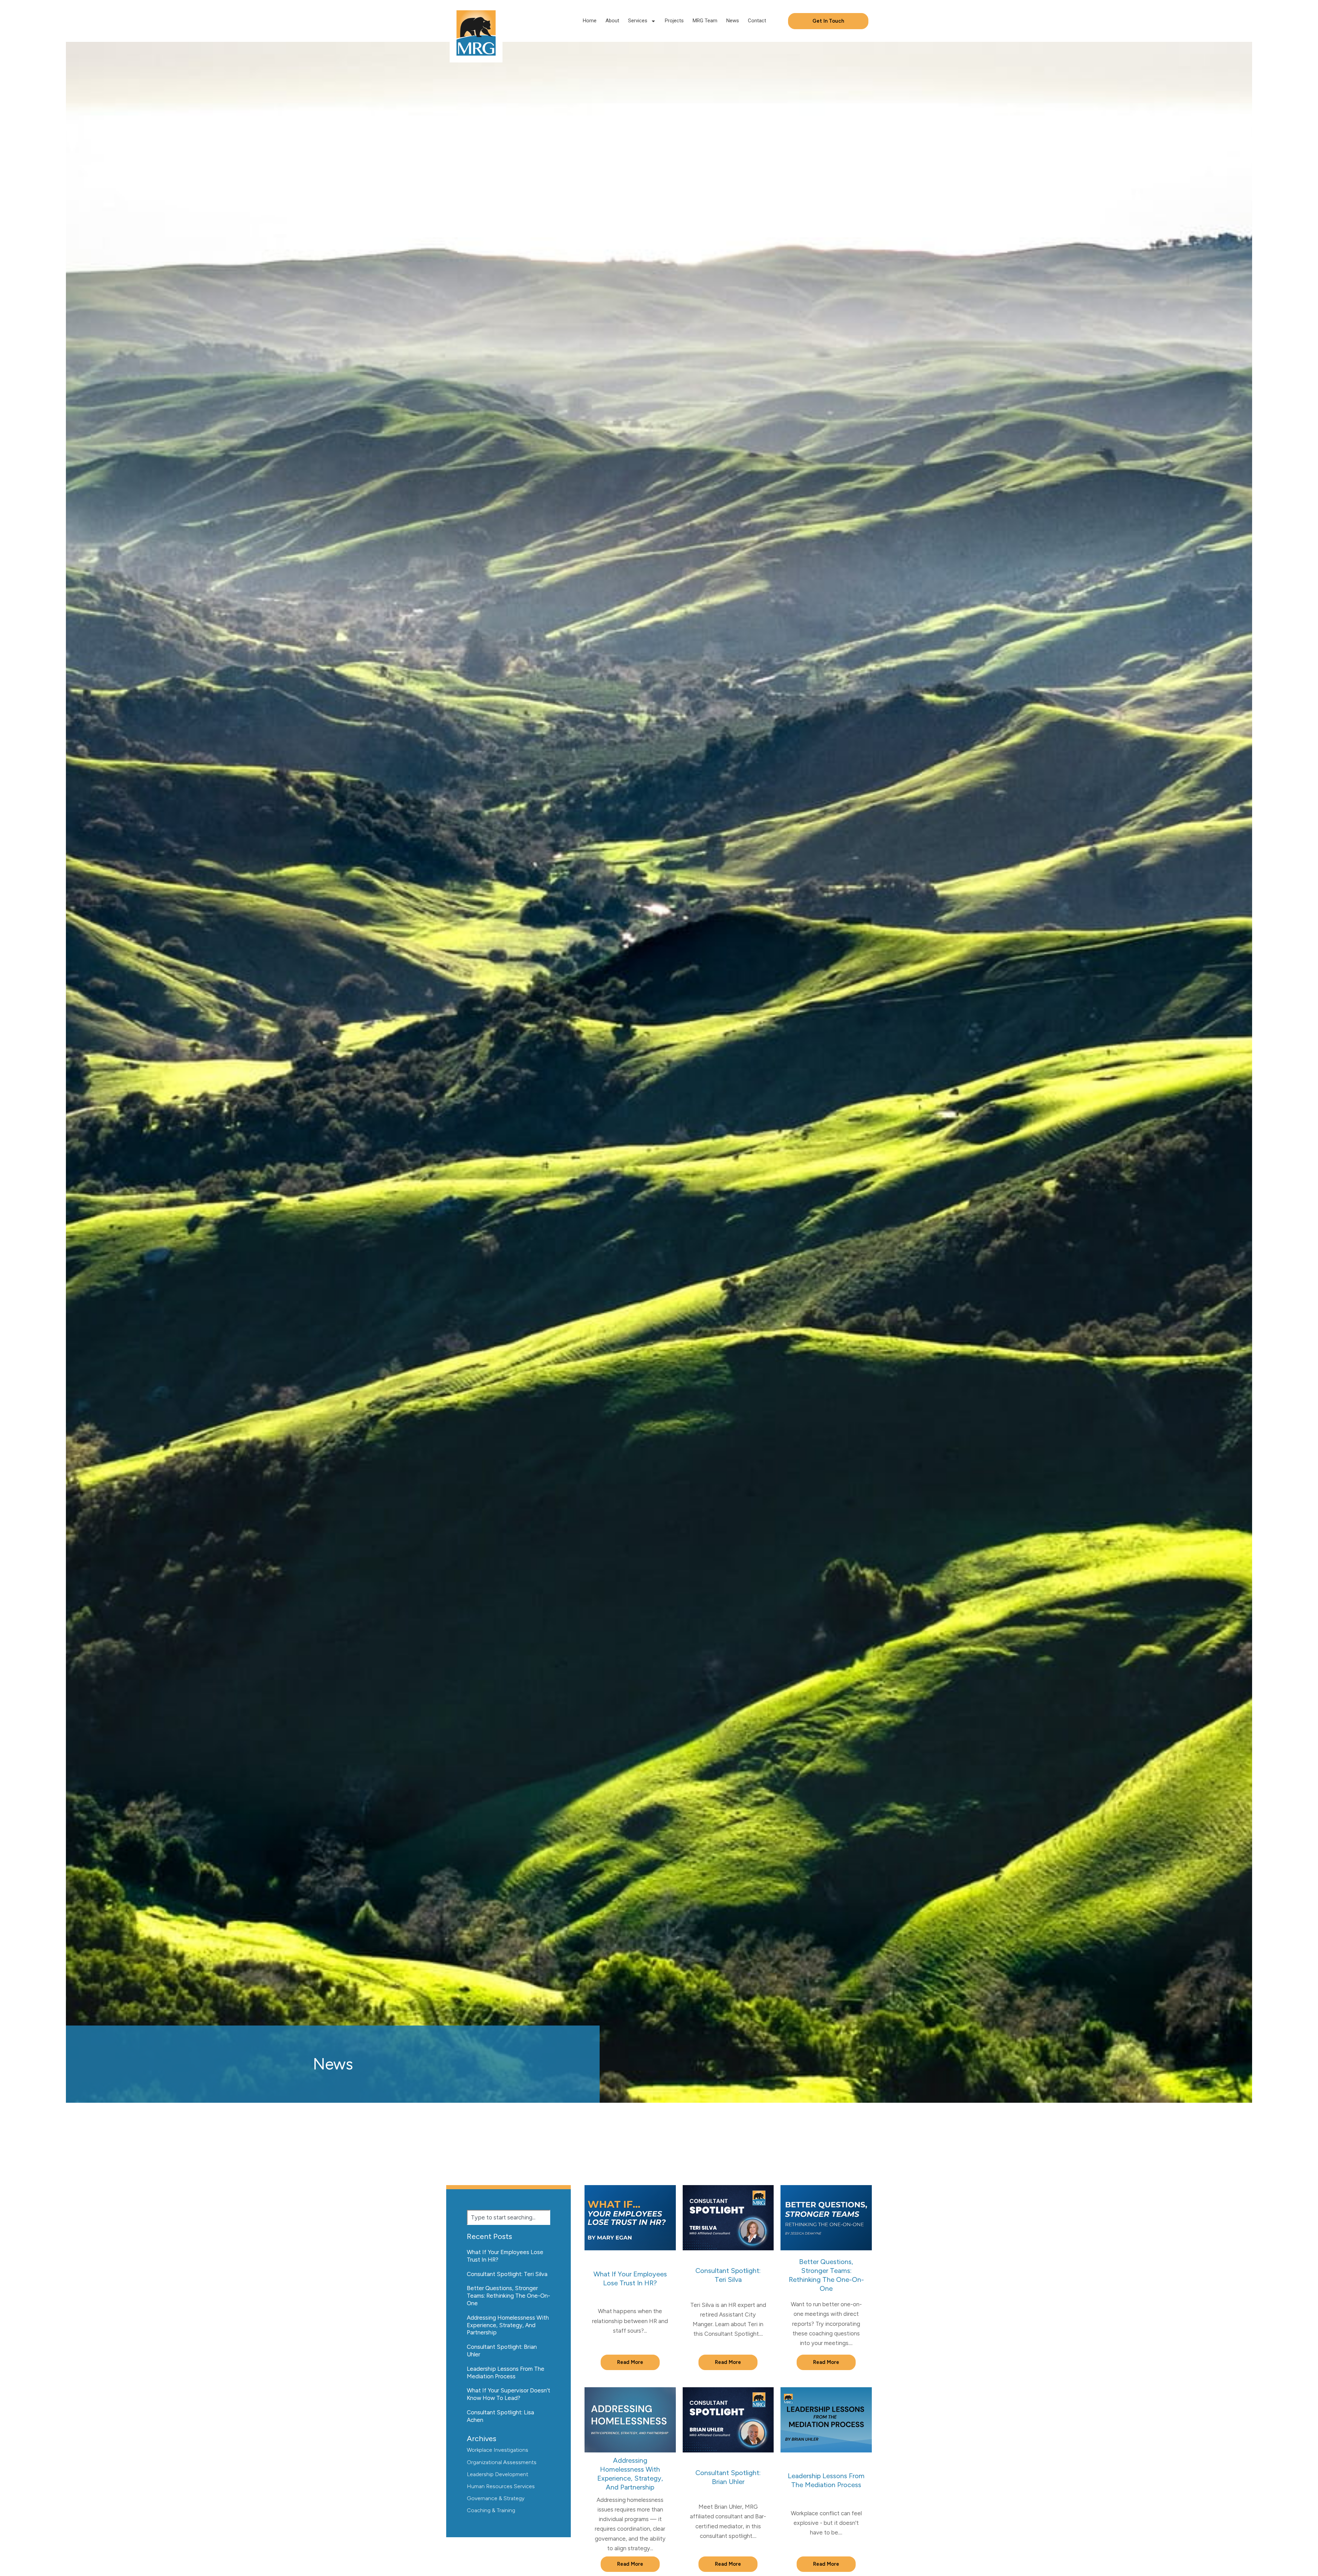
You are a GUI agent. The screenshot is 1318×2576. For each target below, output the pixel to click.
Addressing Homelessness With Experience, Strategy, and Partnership (508, 2325)
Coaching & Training (491, 2510)
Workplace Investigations (498, 2450)
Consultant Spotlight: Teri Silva (507, 2274)
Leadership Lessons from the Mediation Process (506, 2372)
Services (638, 21)
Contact (757, 21)
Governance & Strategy (496, 2498)
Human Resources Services (501, 2486)
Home (590, 21)
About (612, 21)
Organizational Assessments (502, 2462)
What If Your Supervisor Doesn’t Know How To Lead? (508, 2394)
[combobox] (508, 2217)
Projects (674, 21)
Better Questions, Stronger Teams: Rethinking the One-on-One (508, 2296)
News (733, 21)
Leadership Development (498, 2474)
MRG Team (705, 21)
